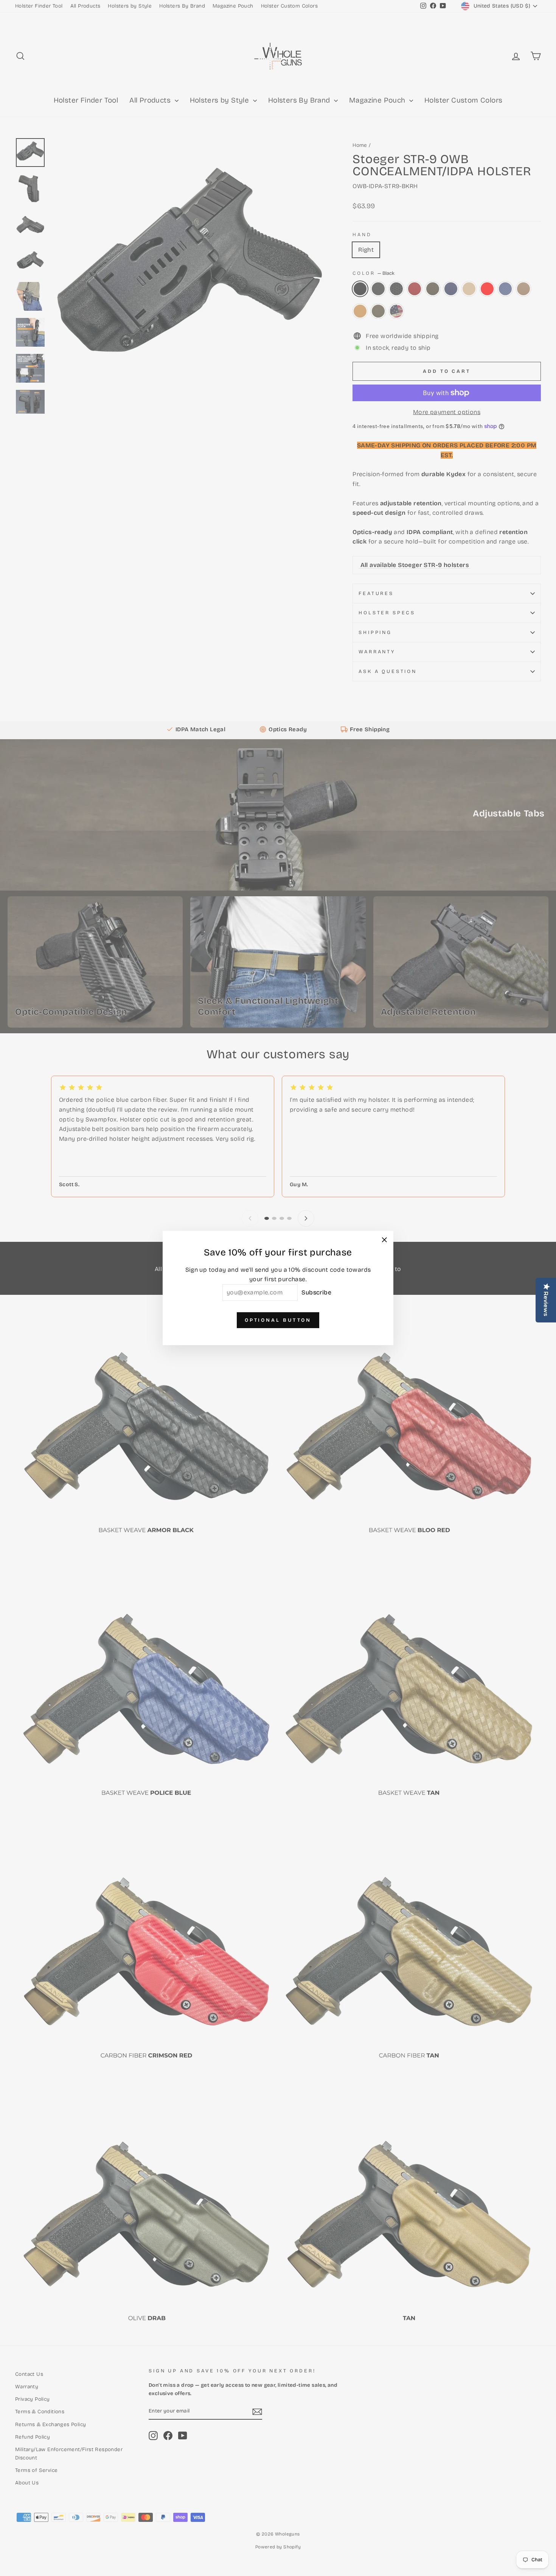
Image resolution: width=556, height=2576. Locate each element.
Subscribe (316, 1292)
